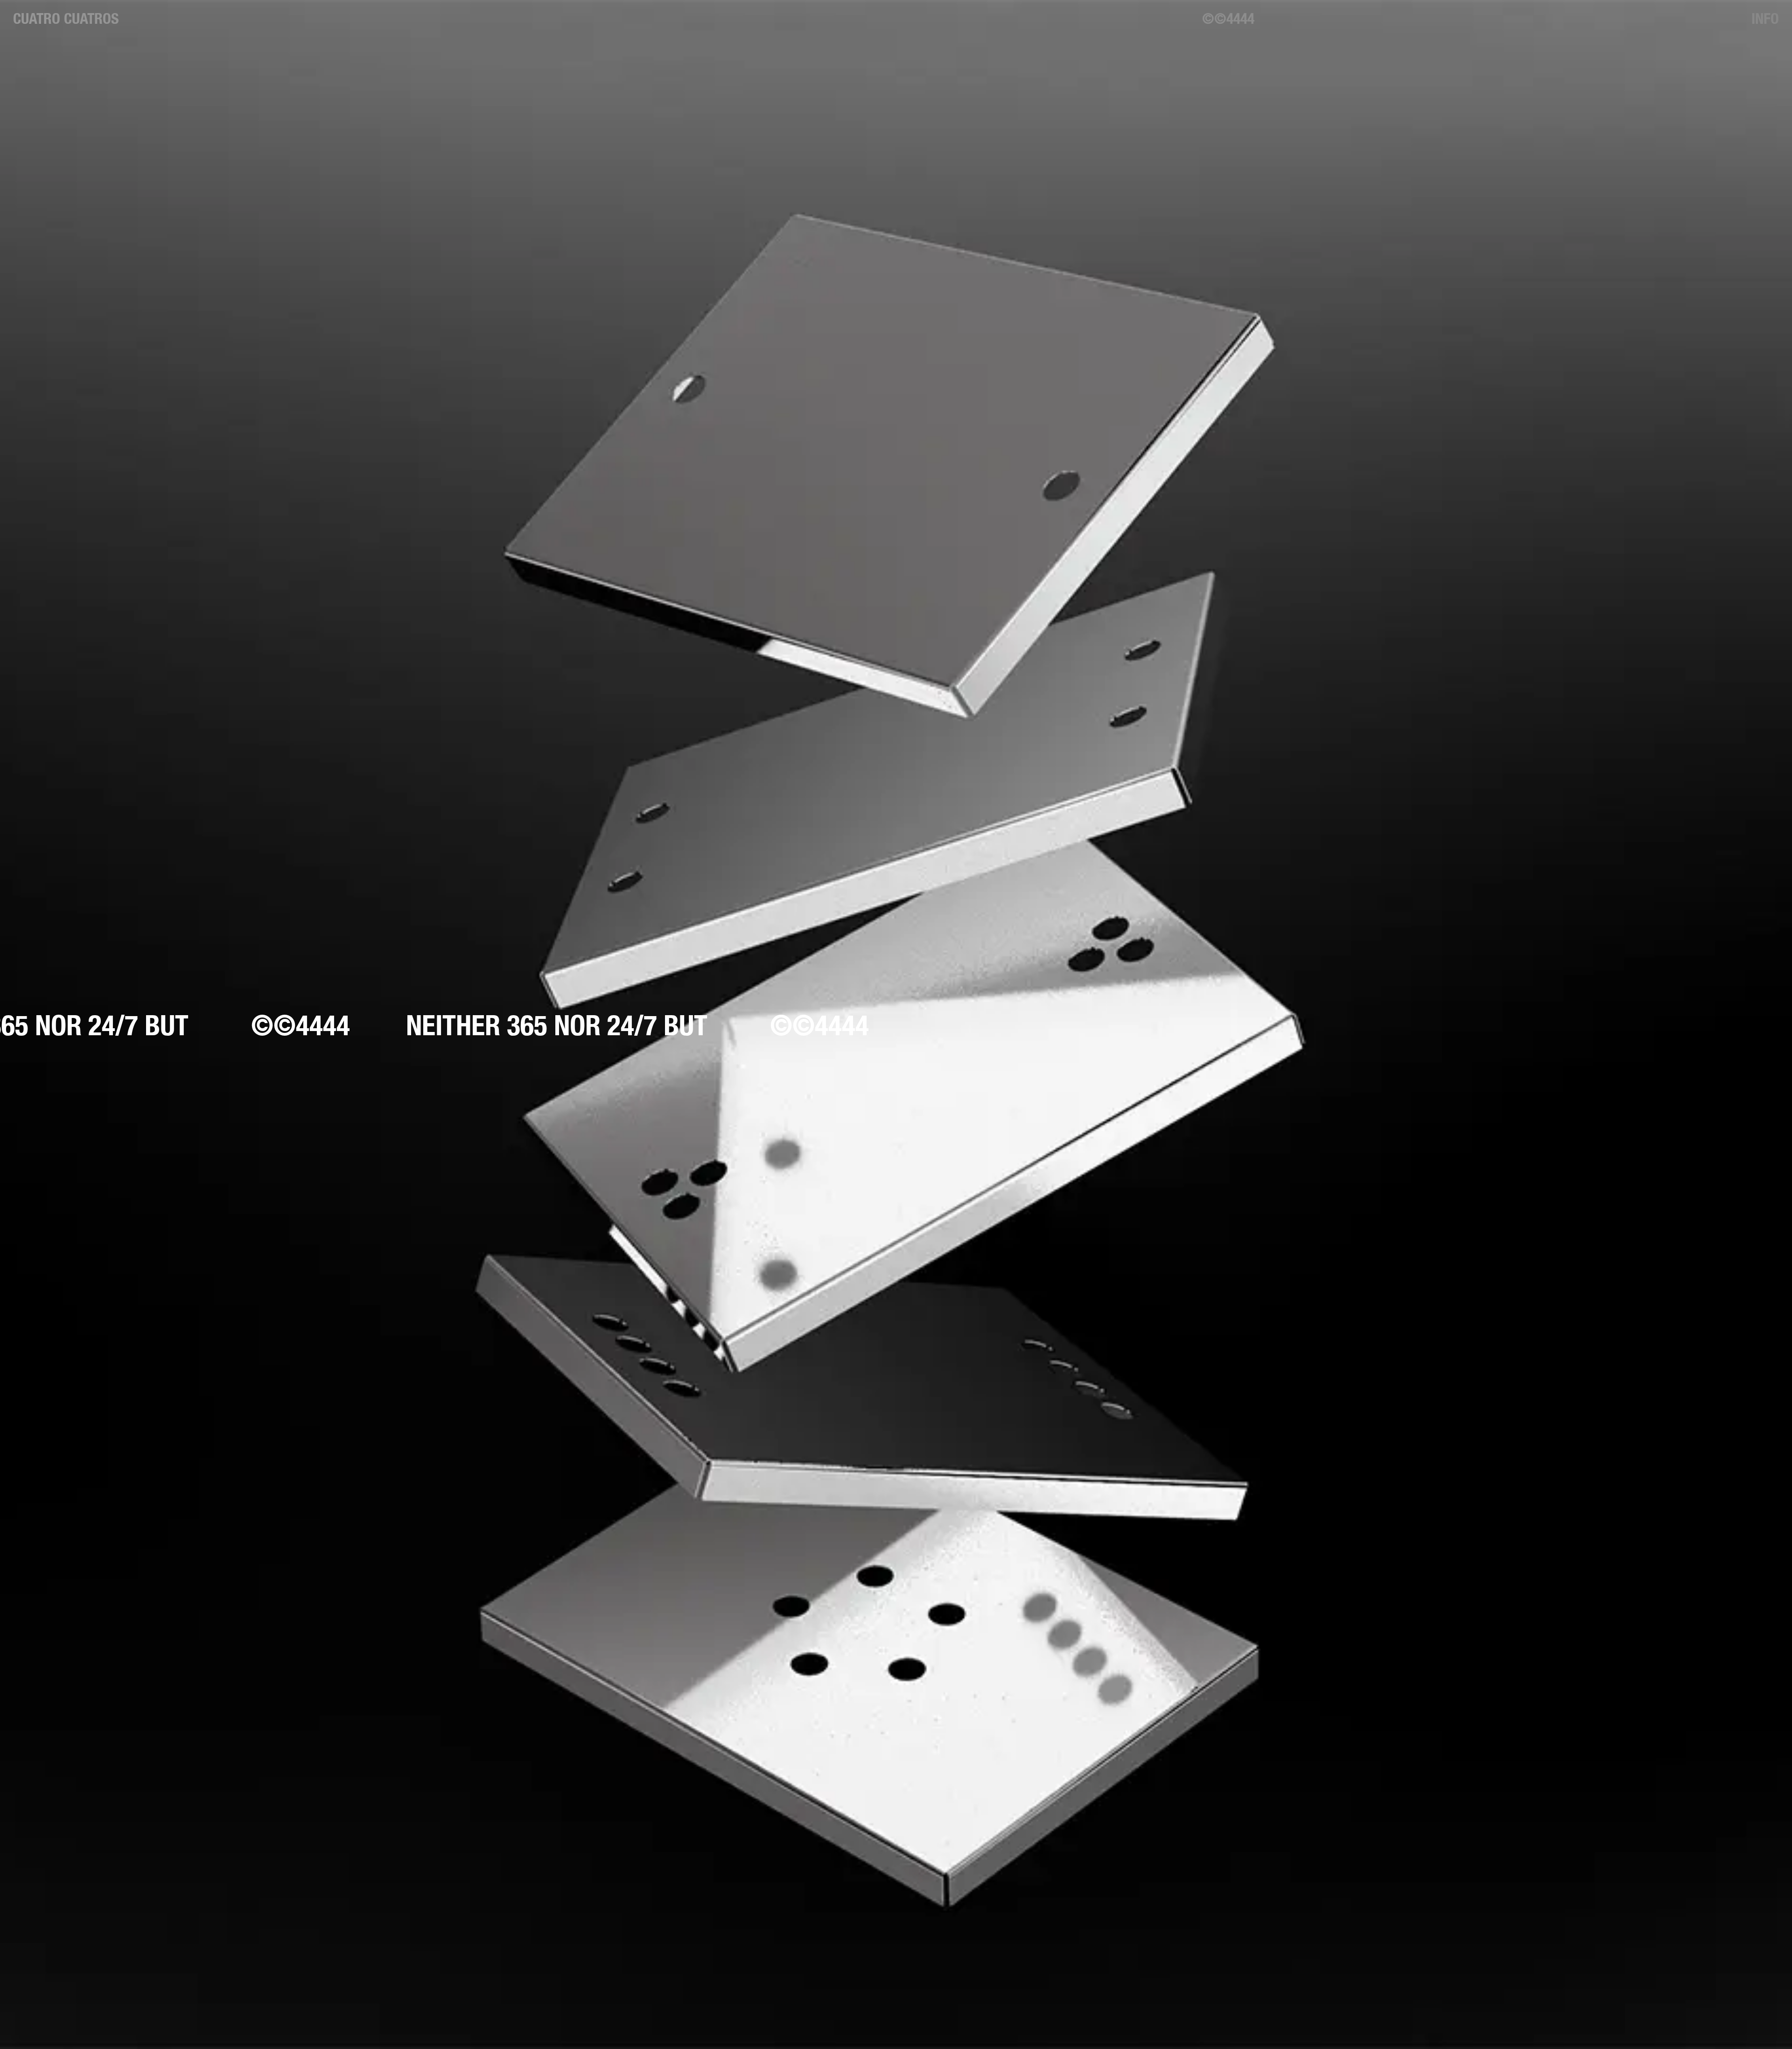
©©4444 (1228, 18)
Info (1765, 18)
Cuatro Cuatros (66, 18)
